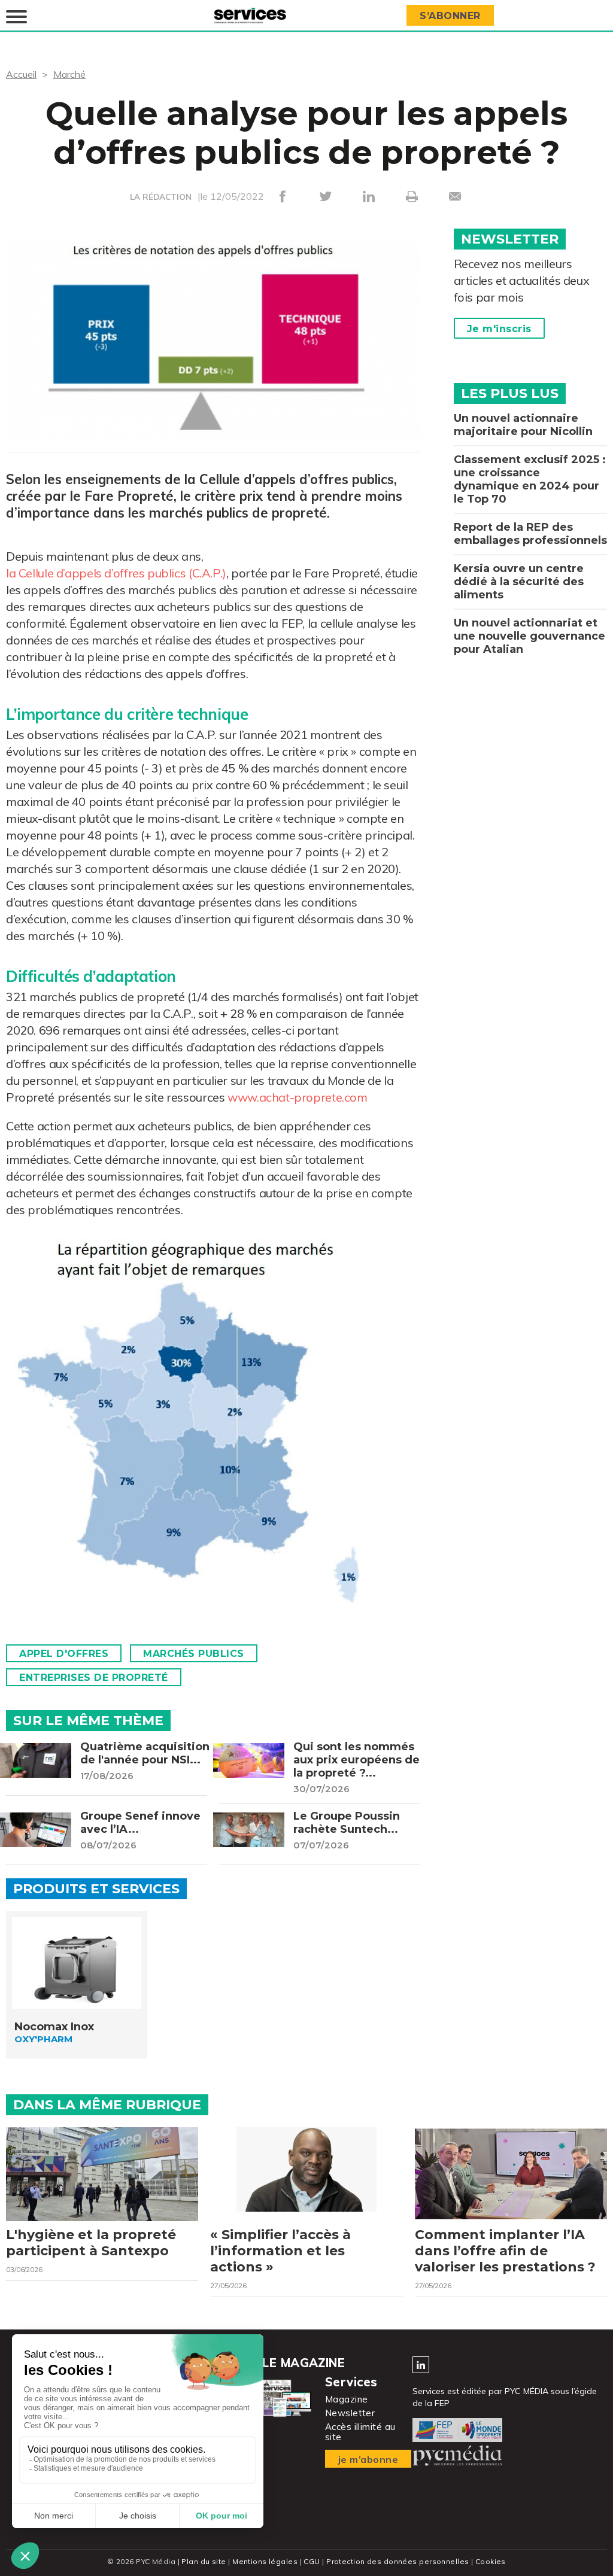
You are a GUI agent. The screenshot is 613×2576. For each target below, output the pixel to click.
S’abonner (450, 16)
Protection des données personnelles (397, 2561)
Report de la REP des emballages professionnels (530, 534)
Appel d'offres (64, 1654)
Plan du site (204, 2561)
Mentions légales (265, 2561)
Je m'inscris (499, 329)
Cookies (491, 2561)
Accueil (21, 74)
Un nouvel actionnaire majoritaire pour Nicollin (523, 425)
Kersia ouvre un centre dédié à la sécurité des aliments (519, 582)
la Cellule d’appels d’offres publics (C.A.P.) (116, 573)
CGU (312, 2561)
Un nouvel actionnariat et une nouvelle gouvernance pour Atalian (529, 636)
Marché (69, 74)
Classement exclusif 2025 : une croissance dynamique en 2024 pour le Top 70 (530, 479)
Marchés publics (194, 1654)
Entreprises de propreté (94, 1678)
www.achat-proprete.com (298, 1097)
